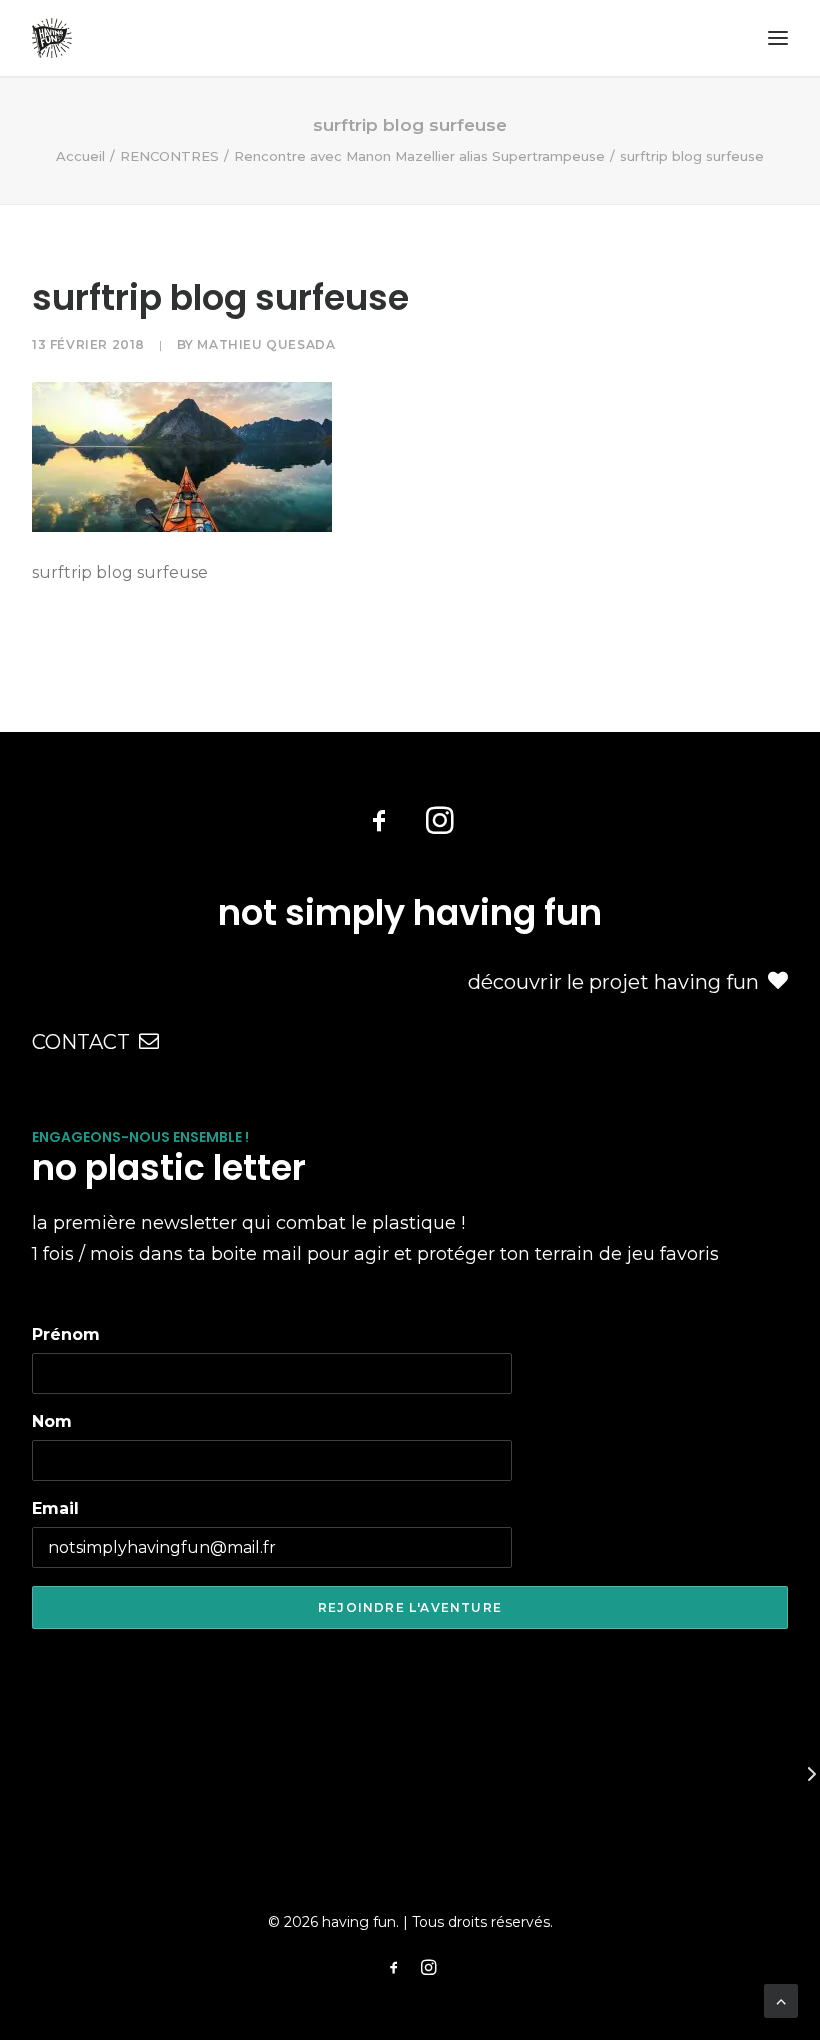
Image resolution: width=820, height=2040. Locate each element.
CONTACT (81, 1042)
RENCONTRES (169, 156)
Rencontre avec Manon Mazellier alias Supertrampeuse (419, 156)
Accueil (80, 156)
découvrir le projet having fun (613, 982)
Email (55, 1508)
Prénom (66, 1334)
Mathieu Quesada (266, 344)
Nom (52, 1421)
